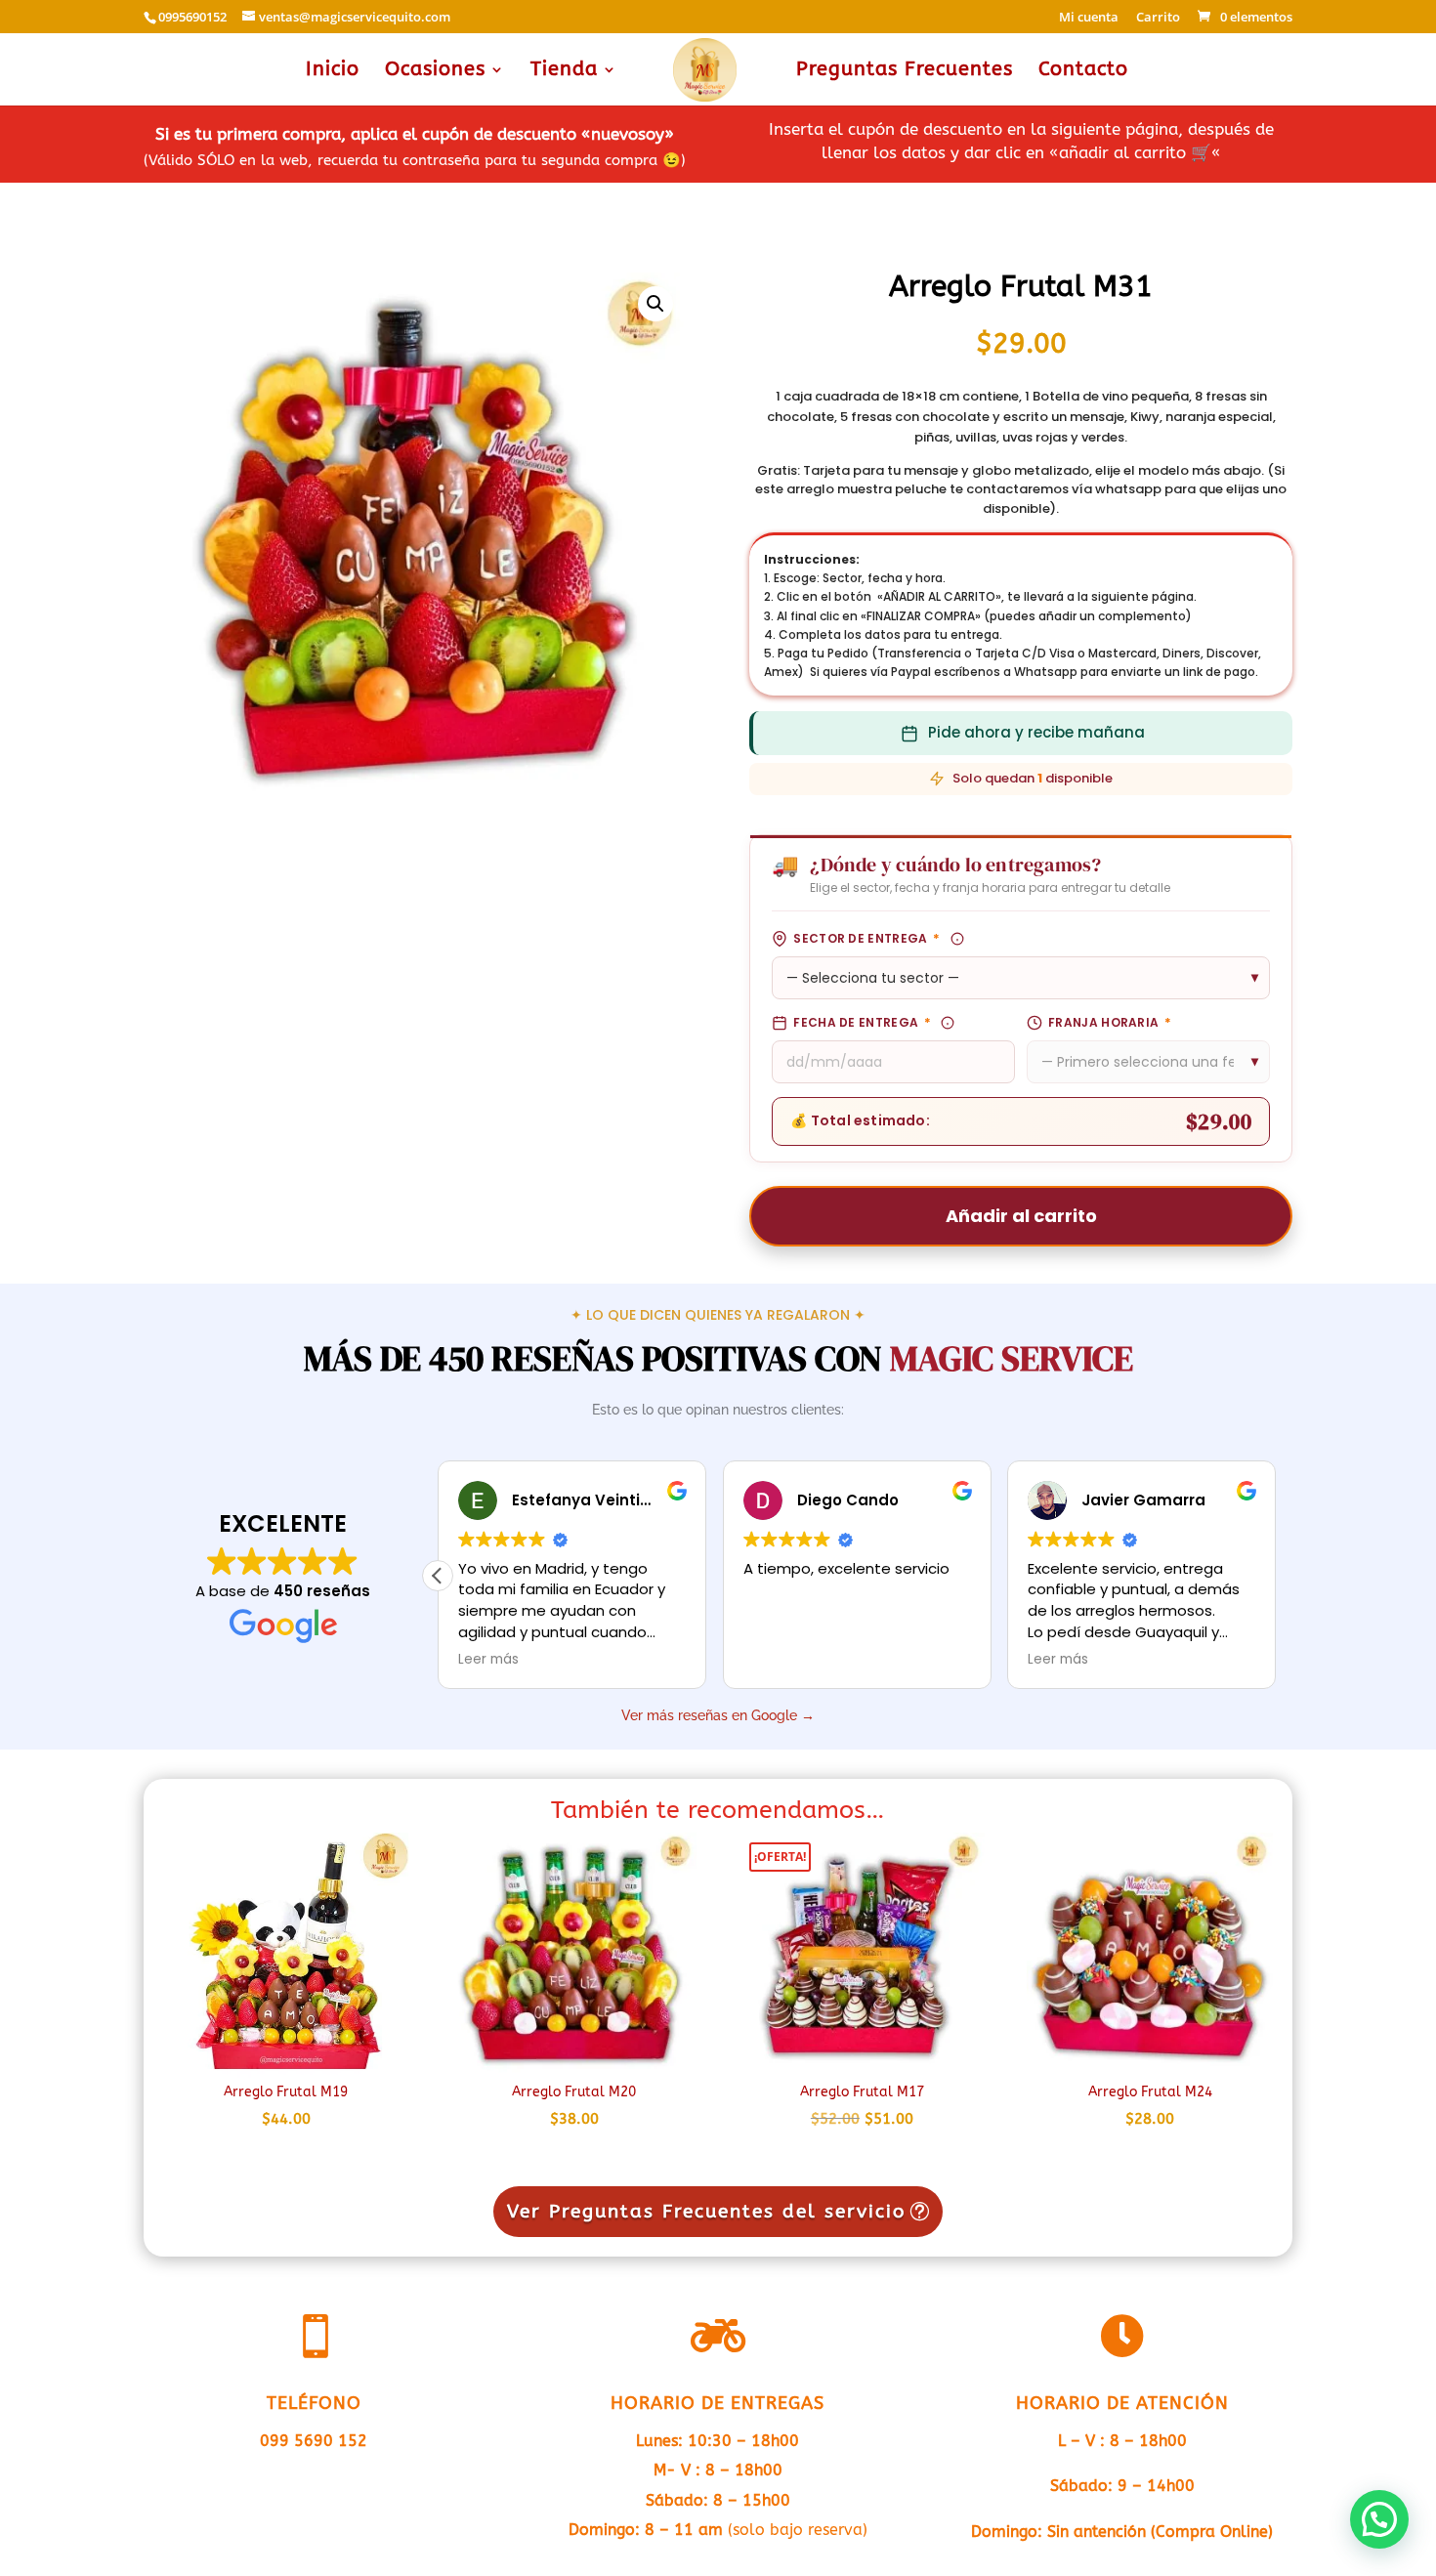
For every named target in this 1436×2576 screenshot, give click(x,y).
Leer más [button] (488, 1660)
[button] (655, 304)
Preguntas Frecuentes (905, 71)
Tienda (564, 71)
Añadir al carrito (1021, 1216)
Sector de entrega (866, 938)
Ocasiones (435, 71)
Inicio (333, 71)
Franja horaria (1110, 1022)
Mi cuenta (1089, 18)
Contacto (1083, 71)
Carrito (1158, 18)
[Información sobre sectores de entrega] (957, 939)
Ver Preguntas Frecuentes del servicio (706, 2212)
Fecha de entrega (862, 1022)
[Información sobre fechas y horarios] (948, 1023)
